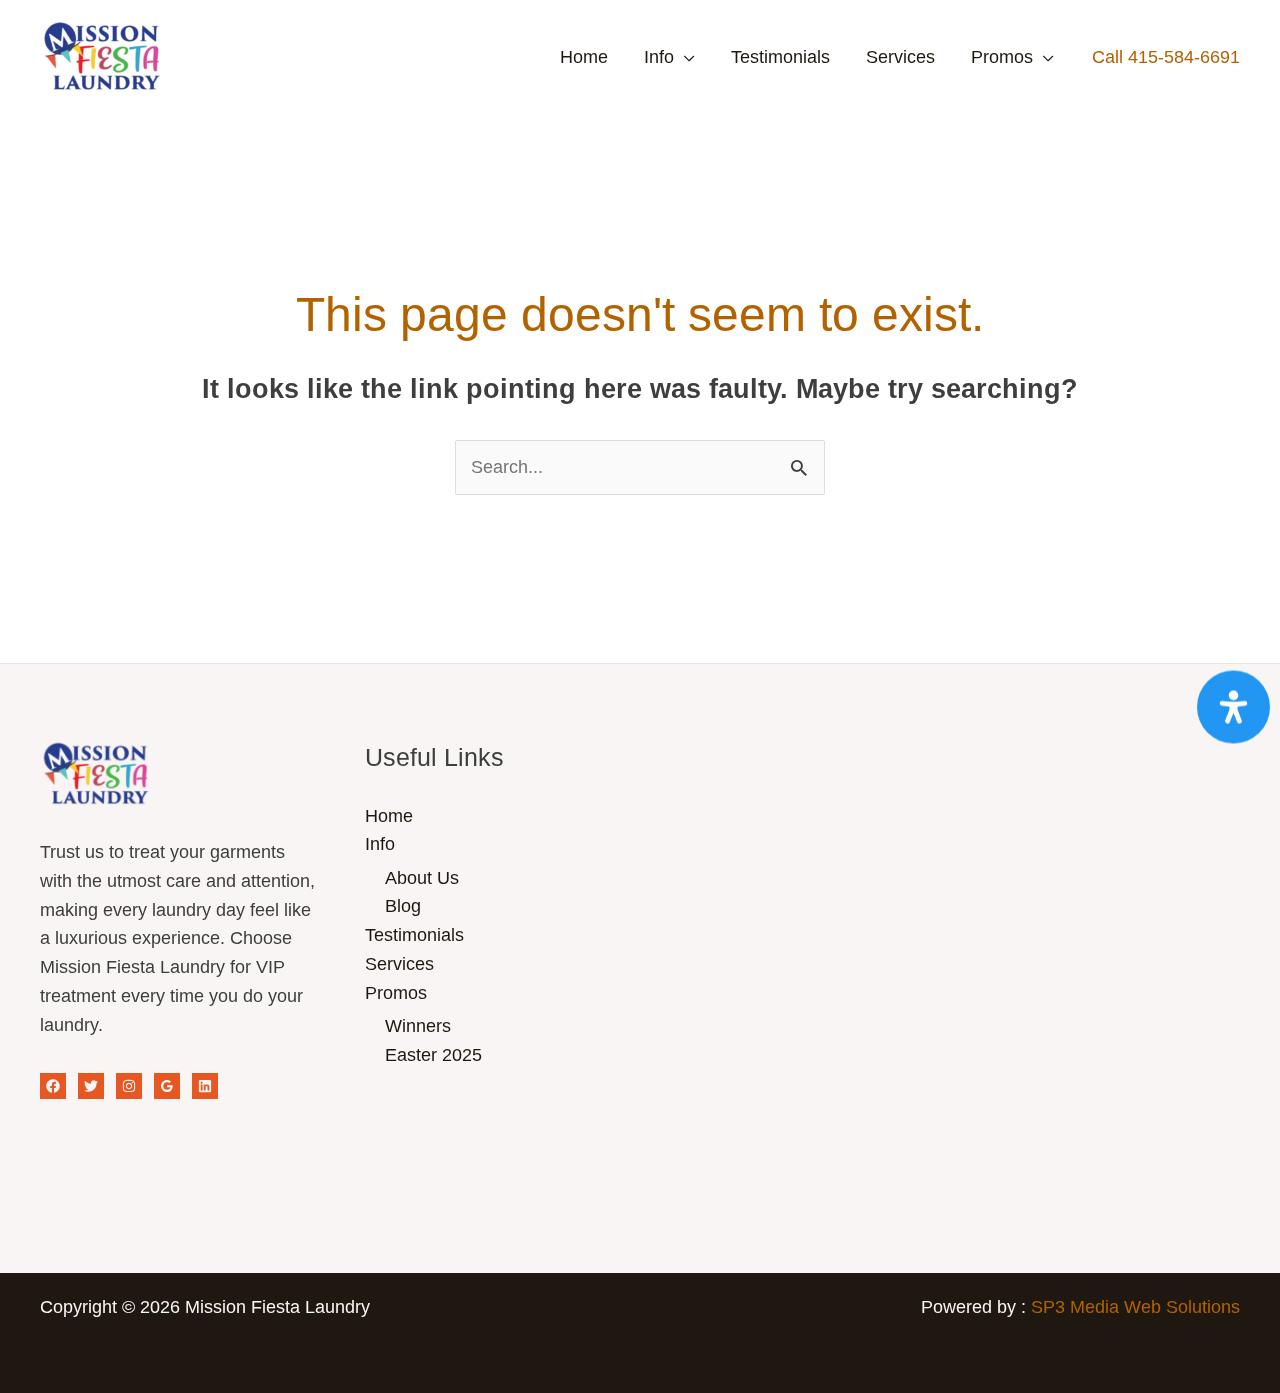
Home (584, 57)
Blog (403, 906)
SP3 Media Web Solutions (1135, 1307)
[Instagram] (129, 1086)
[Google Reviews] (167, 1086)
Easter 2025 (433, 1055)
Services (900, 57)
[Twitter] (91, 1086)
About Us (422, 878)
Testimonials (780, 57)
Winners (418, 1026)
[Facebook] (53, 1086)
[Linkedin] (205, 1086)
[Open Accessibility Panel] (1233, 706)
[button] (1166, 57)
